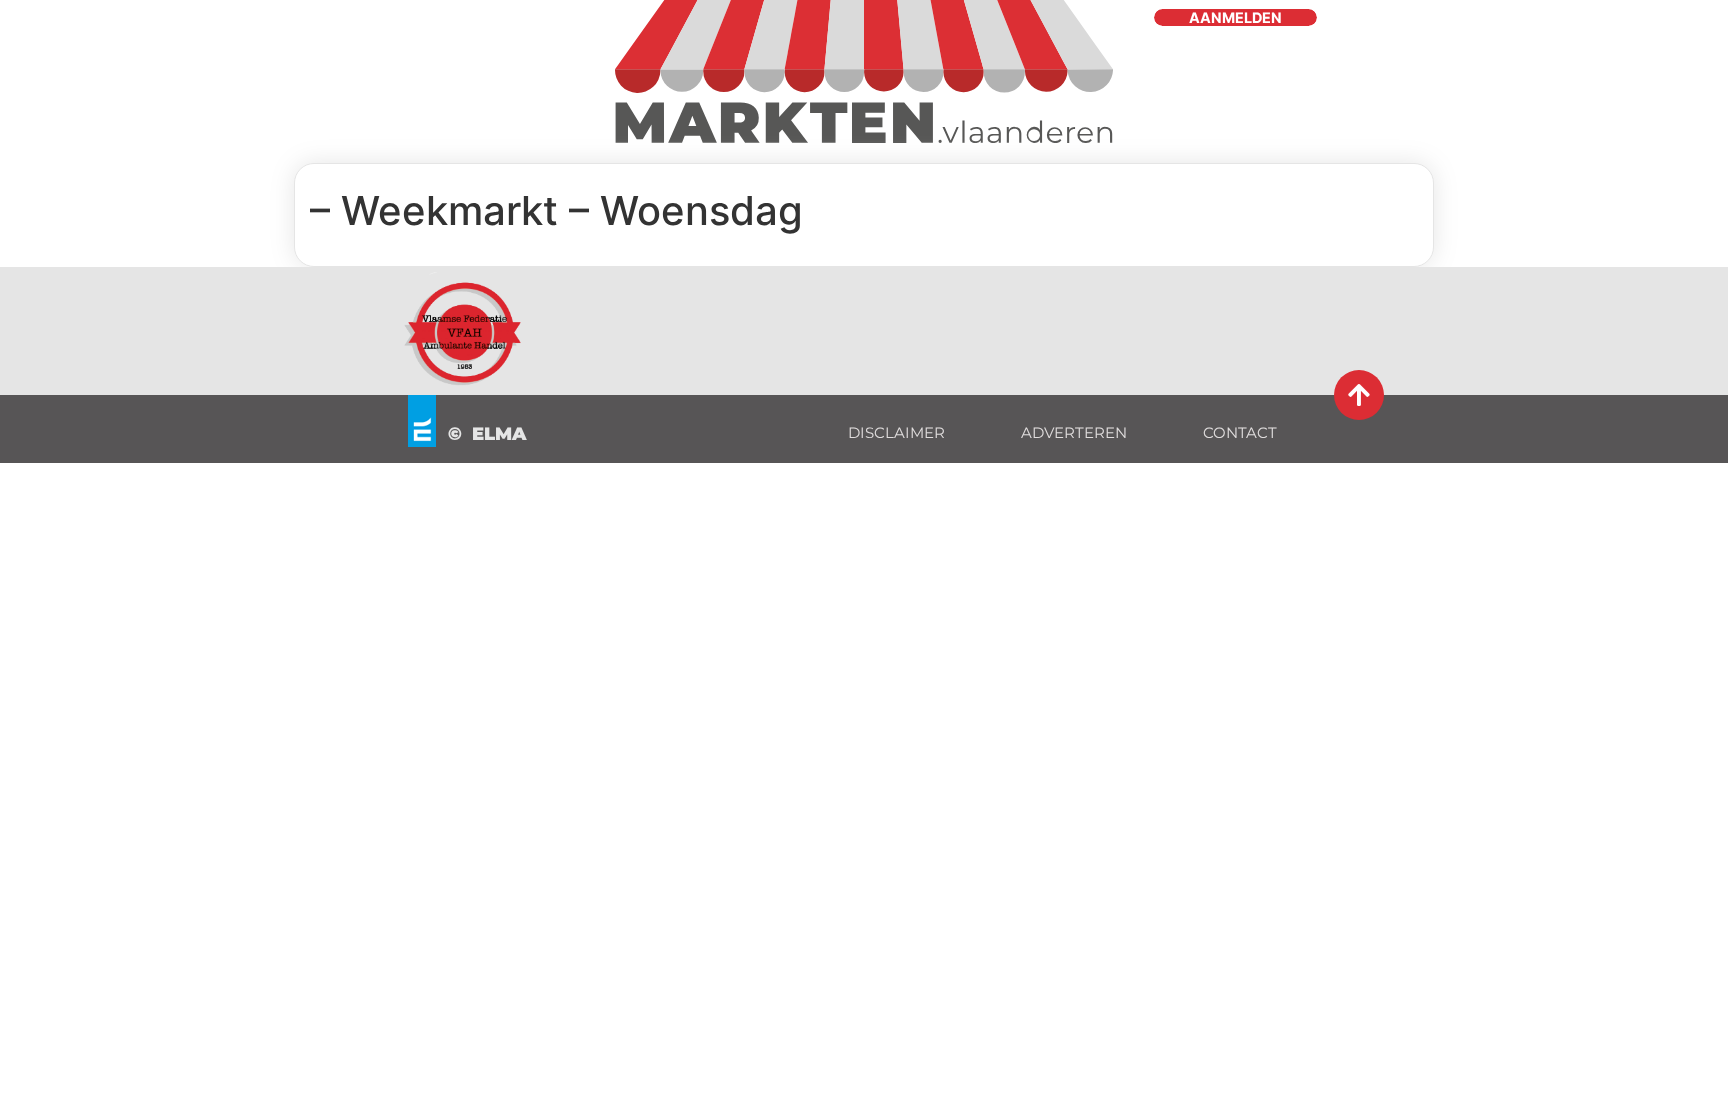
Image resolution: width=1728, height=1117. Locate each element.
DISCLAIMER (896, 432)
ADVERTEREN (1074, 432)
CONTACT (1240, 432)
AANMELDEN (1235, 17)
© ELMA (487, 434)
